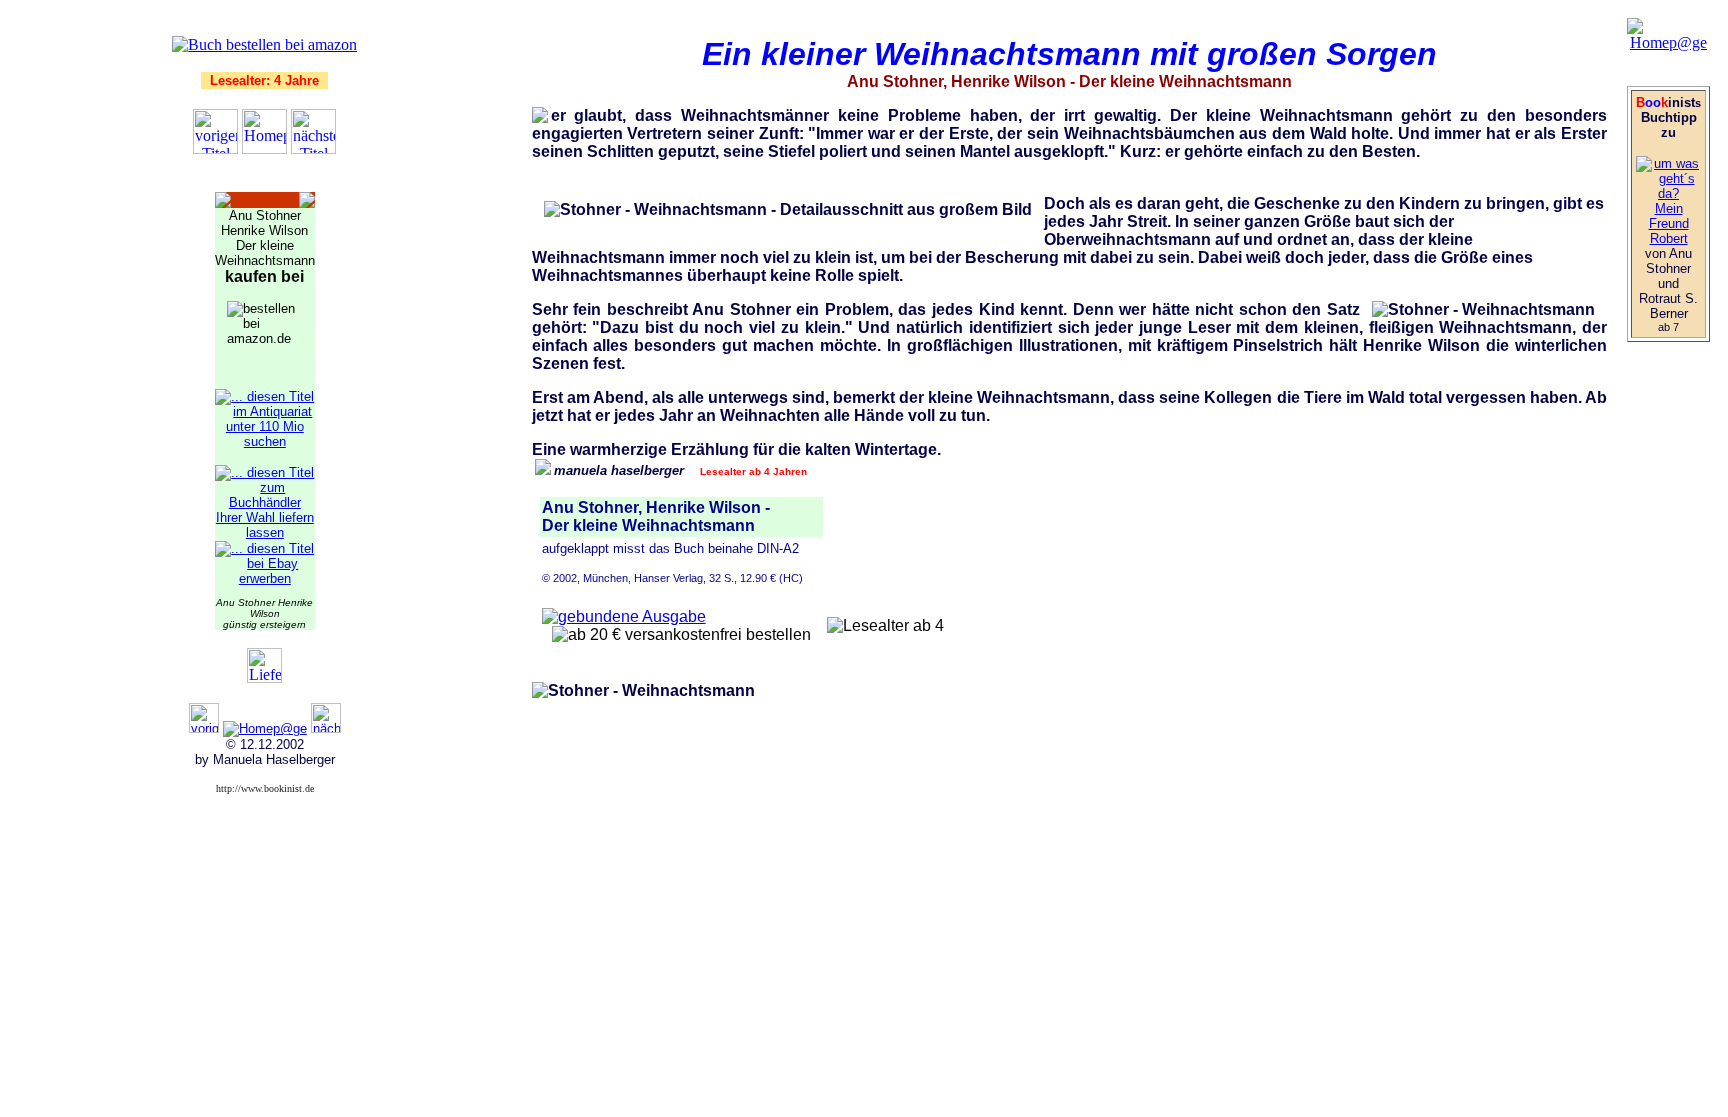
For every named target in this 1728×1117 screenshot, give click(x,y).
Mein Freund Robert (1669, 223)
